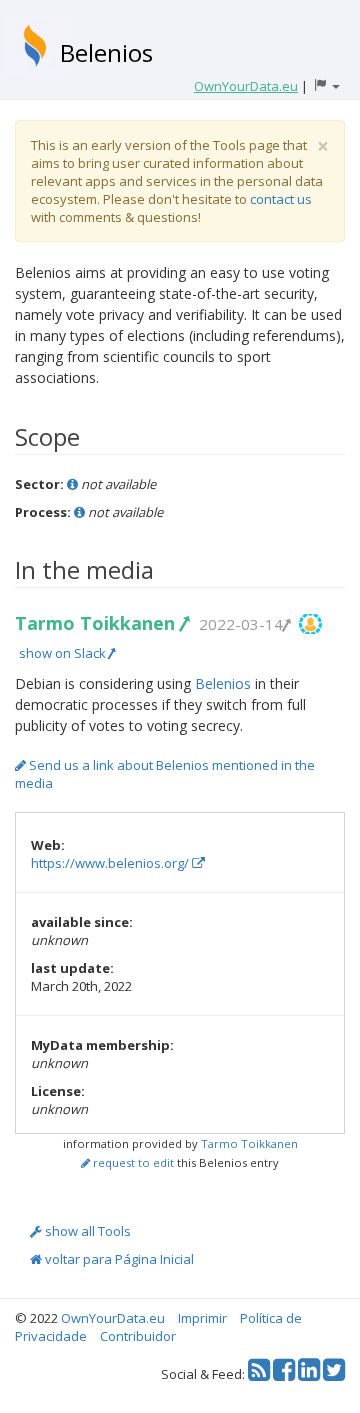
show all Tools (86, 1231)
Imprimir (202, 1318)
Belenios (106, 52)
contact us (281, 199)
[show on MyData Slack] (310, 624)
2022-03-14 (241, 624)
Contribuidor (138, 1336)
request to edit (132, 1162)
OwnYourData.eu (113, 1318)
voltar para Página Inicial (118, 1259)
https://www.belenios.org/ (111, 863)
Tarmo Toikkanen (97, 623)
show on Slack (64, 653)
